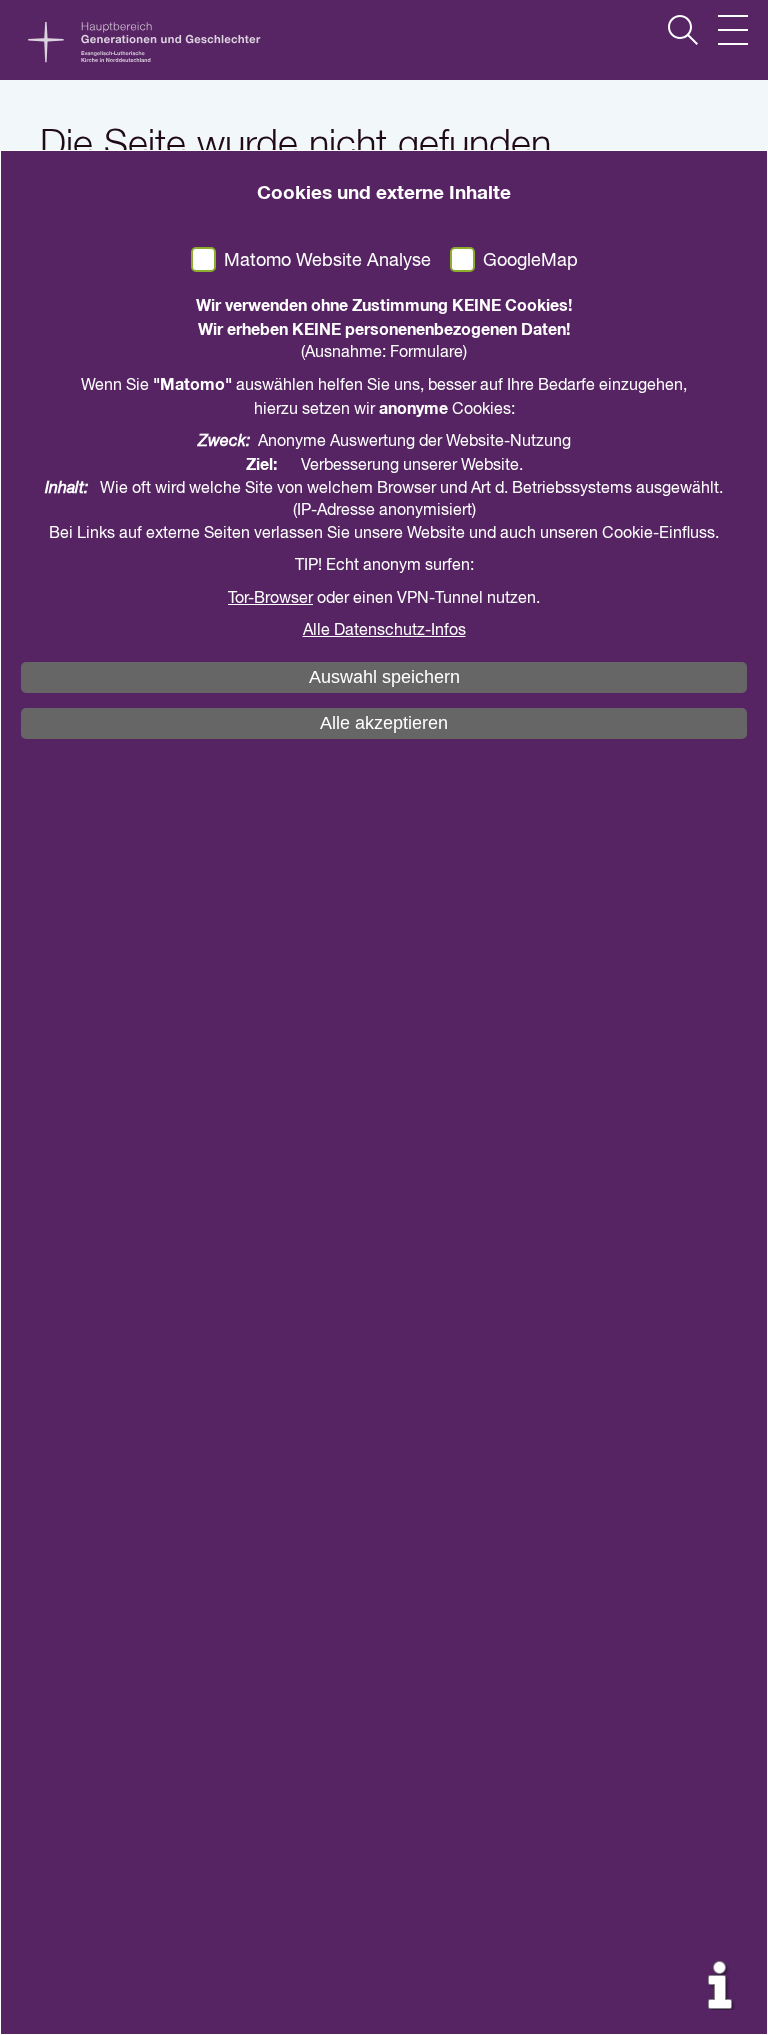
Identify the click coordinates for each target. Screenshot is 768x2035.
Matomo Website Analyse (327, 261)
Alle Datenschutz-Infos (384, 631)
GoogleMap (530, 261)
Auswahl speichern (384, 677)
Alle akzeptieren (384, 723)
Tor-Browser (270, 599)
